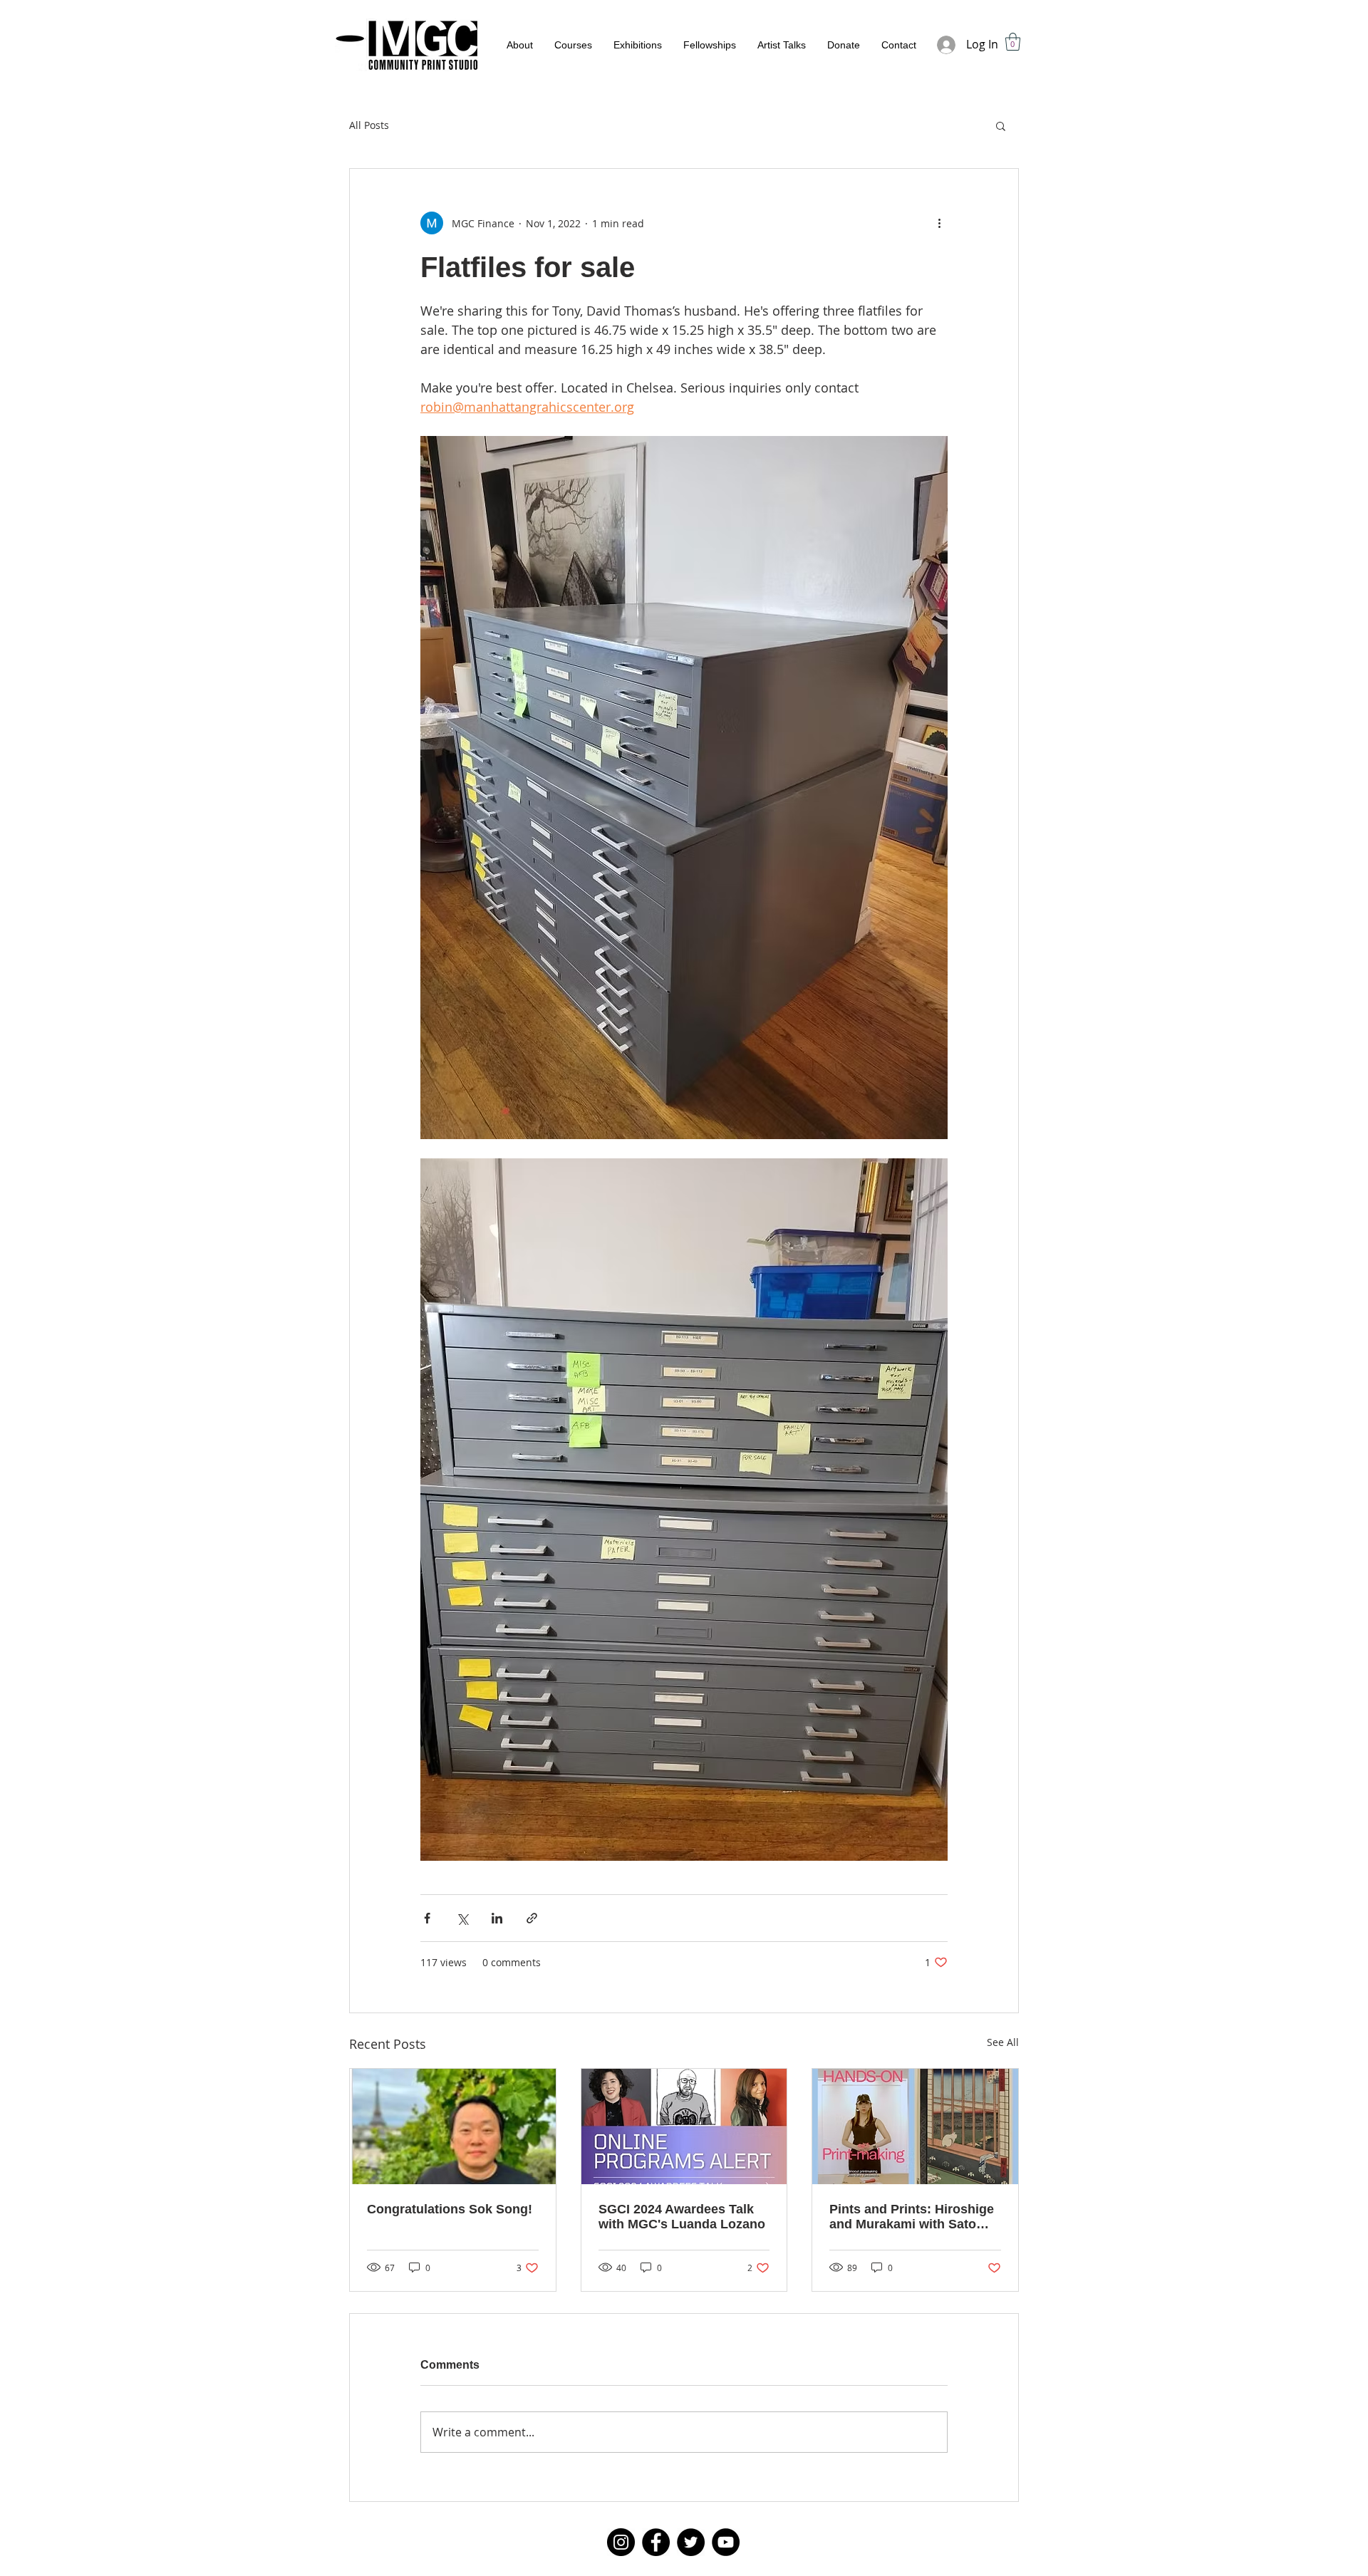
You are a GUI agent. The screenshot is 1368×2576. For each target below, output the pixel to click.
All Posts (369, 125)
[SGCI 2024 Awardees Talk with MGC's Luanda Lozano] (684, 2126)
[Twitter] (691, 2542)
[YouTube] (726, 2542)
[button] (1013, 42)
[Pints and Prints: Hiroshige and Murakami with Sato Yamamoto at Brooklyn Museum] (915, 2126)
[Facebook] (656, 2542)
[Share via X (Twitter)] (462, 1918)
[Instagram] (621, 2542)
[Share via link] (532, 1918)
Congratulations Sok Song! (450, 2209)
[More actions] (939, 223)
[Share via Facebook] (427, 1918)
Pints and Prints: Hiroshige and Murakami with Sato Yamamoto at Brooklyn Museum (912, 2217)
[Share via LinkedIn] (497, 1918)
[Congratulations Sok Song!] (453, 2126)
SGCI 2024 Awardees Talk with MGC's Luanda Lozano (682, 2217)
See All (1003, 2042)
